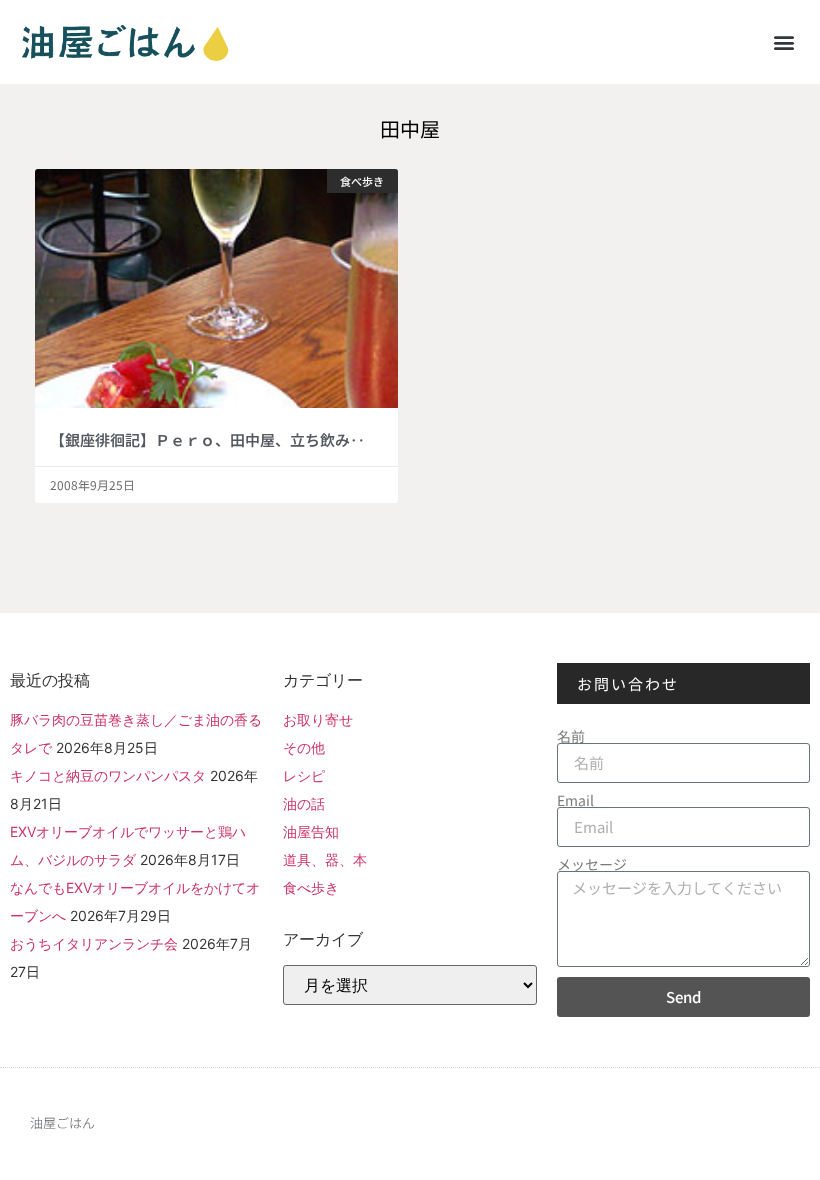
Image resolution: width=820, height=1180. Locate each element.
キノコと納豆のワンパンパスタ (108, 775)
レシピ (304, 775)
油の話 (304, 803)
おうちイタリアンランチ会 (94, 943)
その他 (304, 747)
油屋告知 (311, 831)
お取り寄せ (318, 719)
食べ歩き (311, 887)
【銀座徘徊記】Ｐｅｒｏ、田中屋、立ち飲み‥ (207, 439)
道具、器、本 (325, 859)
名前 (571, 736)
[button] (783, 41)
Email (575, 800)
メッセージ (592, 864)
